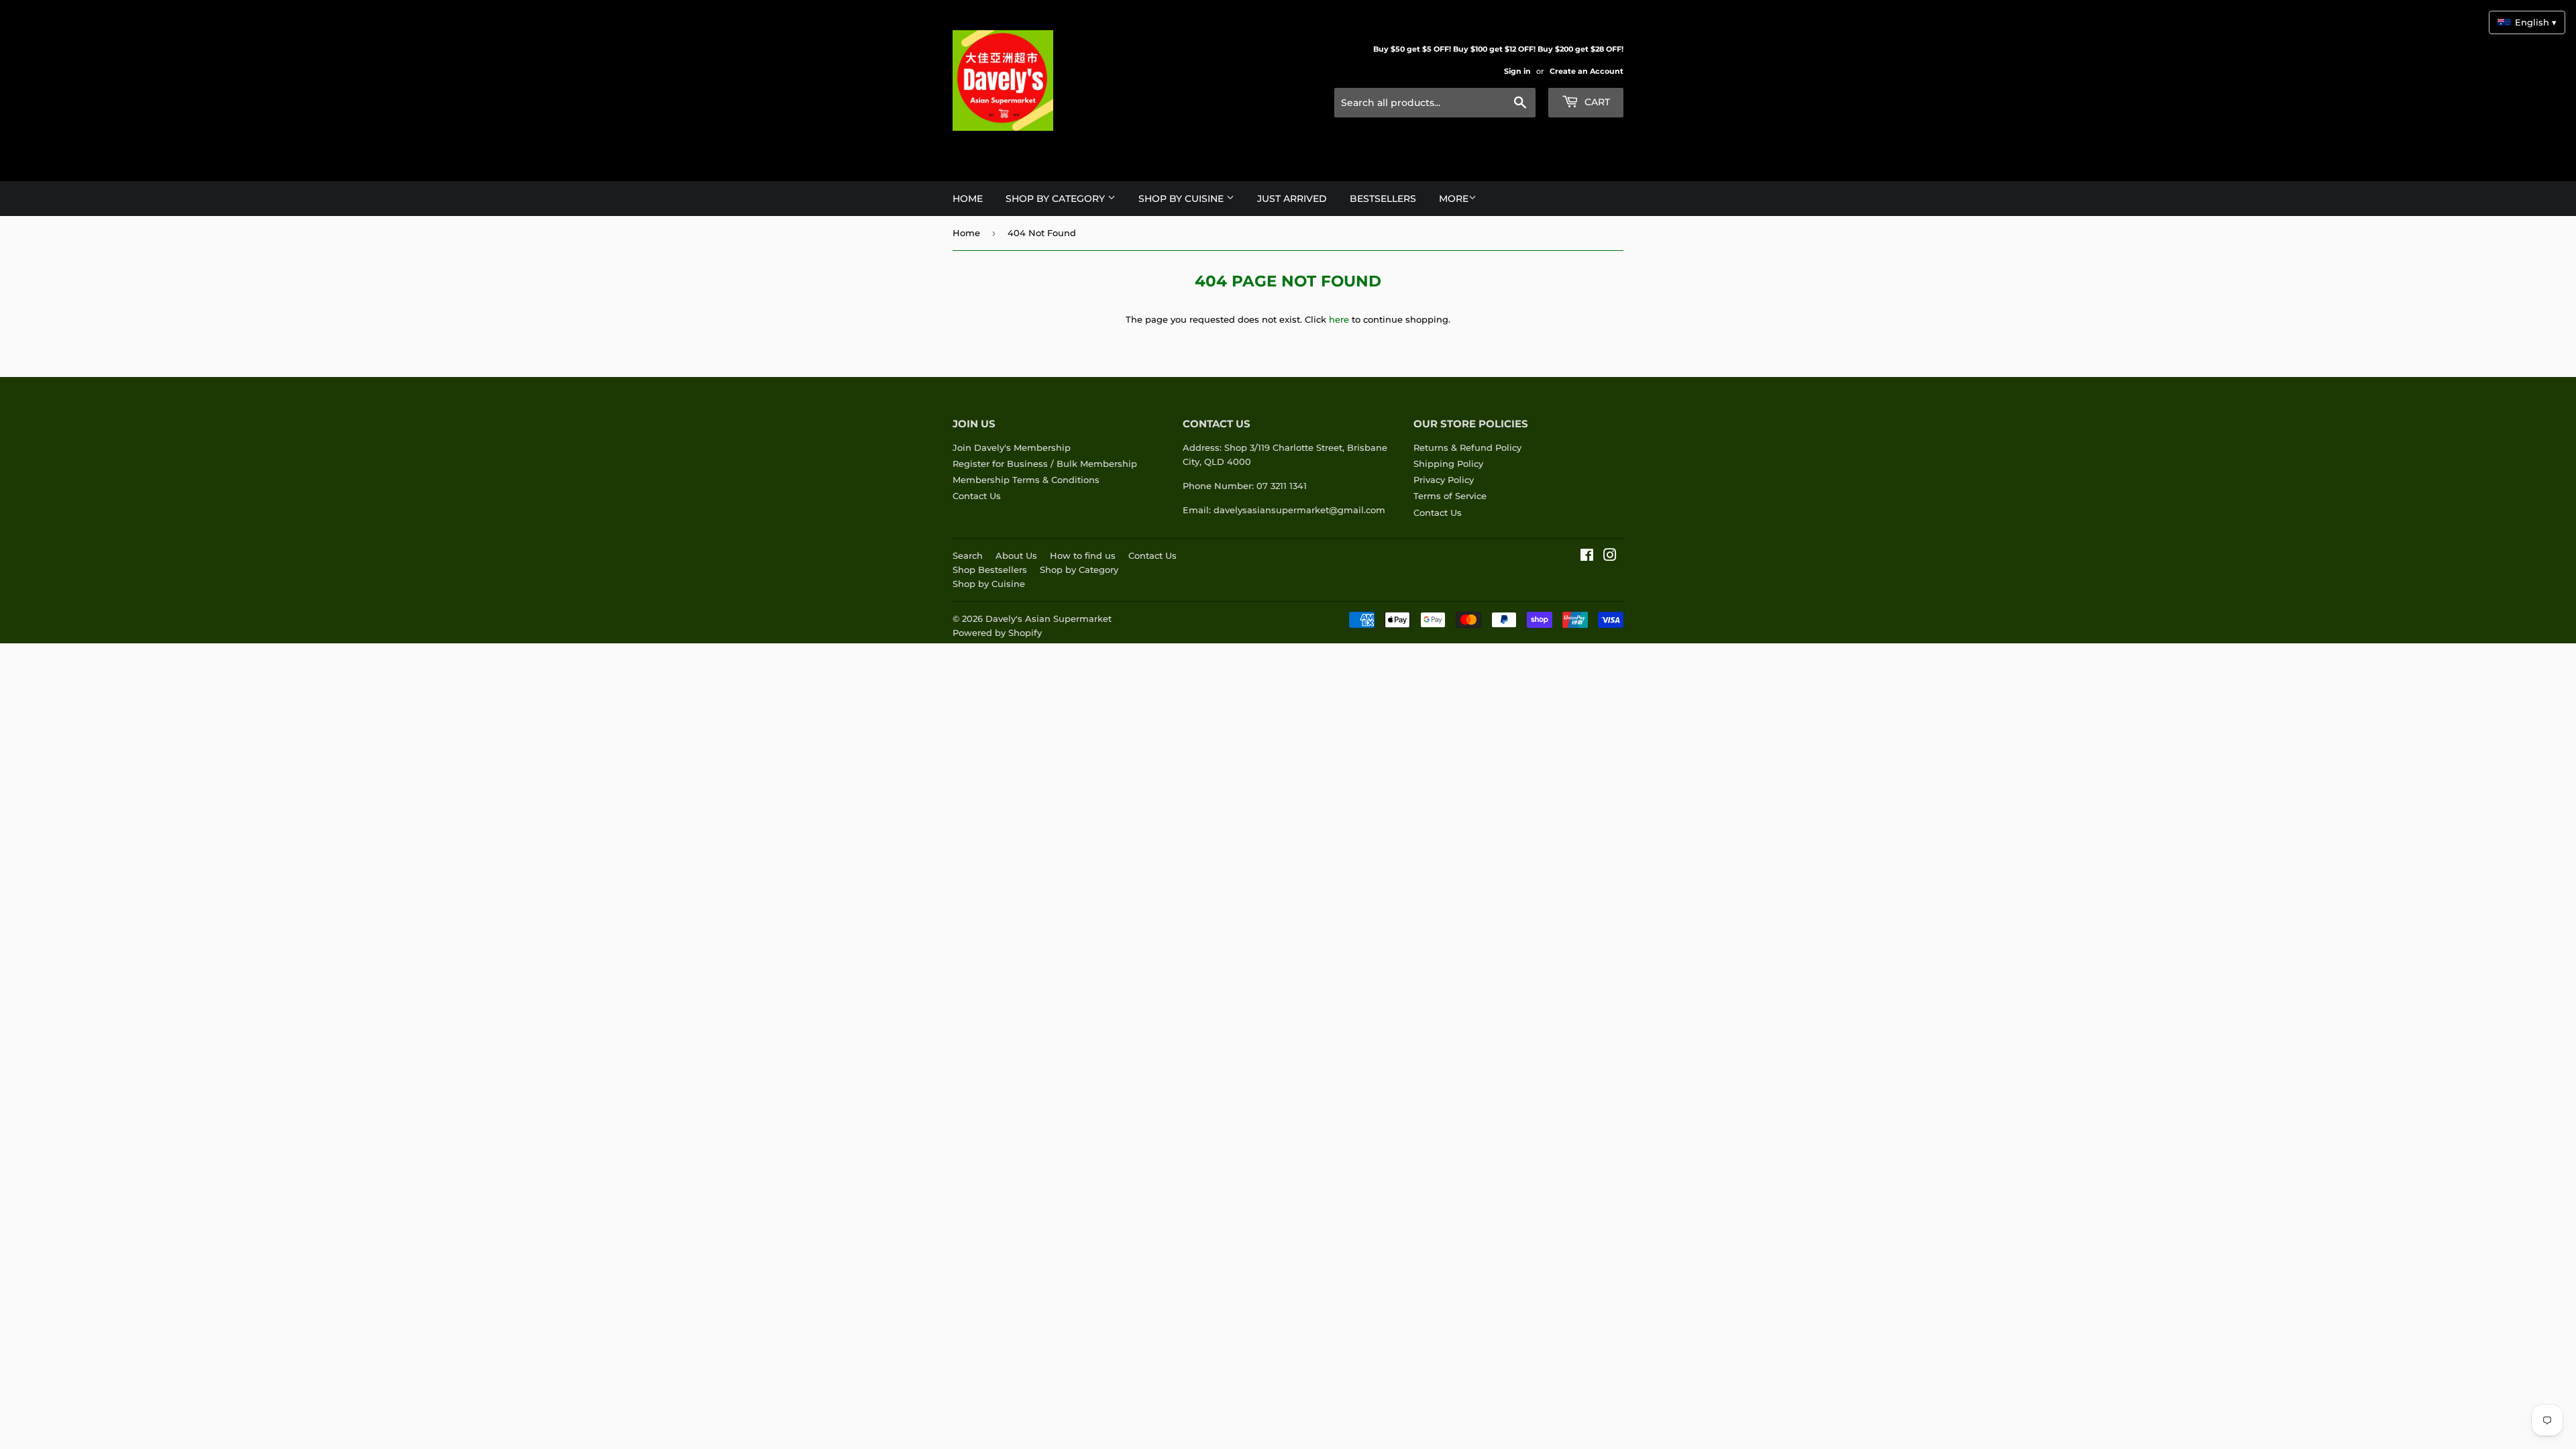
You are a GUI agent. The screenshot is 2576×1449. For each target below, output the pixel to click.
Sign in (1517, 71)
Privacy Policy (1444, 480)
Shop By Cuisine (1182, 199)
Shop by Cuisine (989, 584)
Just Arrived (1292, 199)
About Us (1016, 555)
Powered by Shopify (997, 633)
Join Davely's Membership (1012, 447)
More (1454, 199)
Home (968, 199)
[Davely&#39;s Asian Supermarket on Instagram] (1610, 557)
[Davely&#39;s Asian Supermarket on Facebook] (1587, 557)
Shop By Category (1057, 199)
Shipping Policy (1448, 464)
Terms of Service (1450, 496)
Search (968, 555)
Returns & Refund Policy (1467, 447)
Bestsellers (1383, 199)
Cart (1596, 102)
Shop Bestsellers (990, 570)
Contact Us (977, 496)
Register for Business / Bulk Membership (1045, 464)
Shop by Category (1079, 570)
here (1339, 319)
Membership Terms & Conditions (1026, 480)
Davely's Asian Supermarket (1049, 619)
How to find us (1083, 555)
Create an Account (1587, 71)
